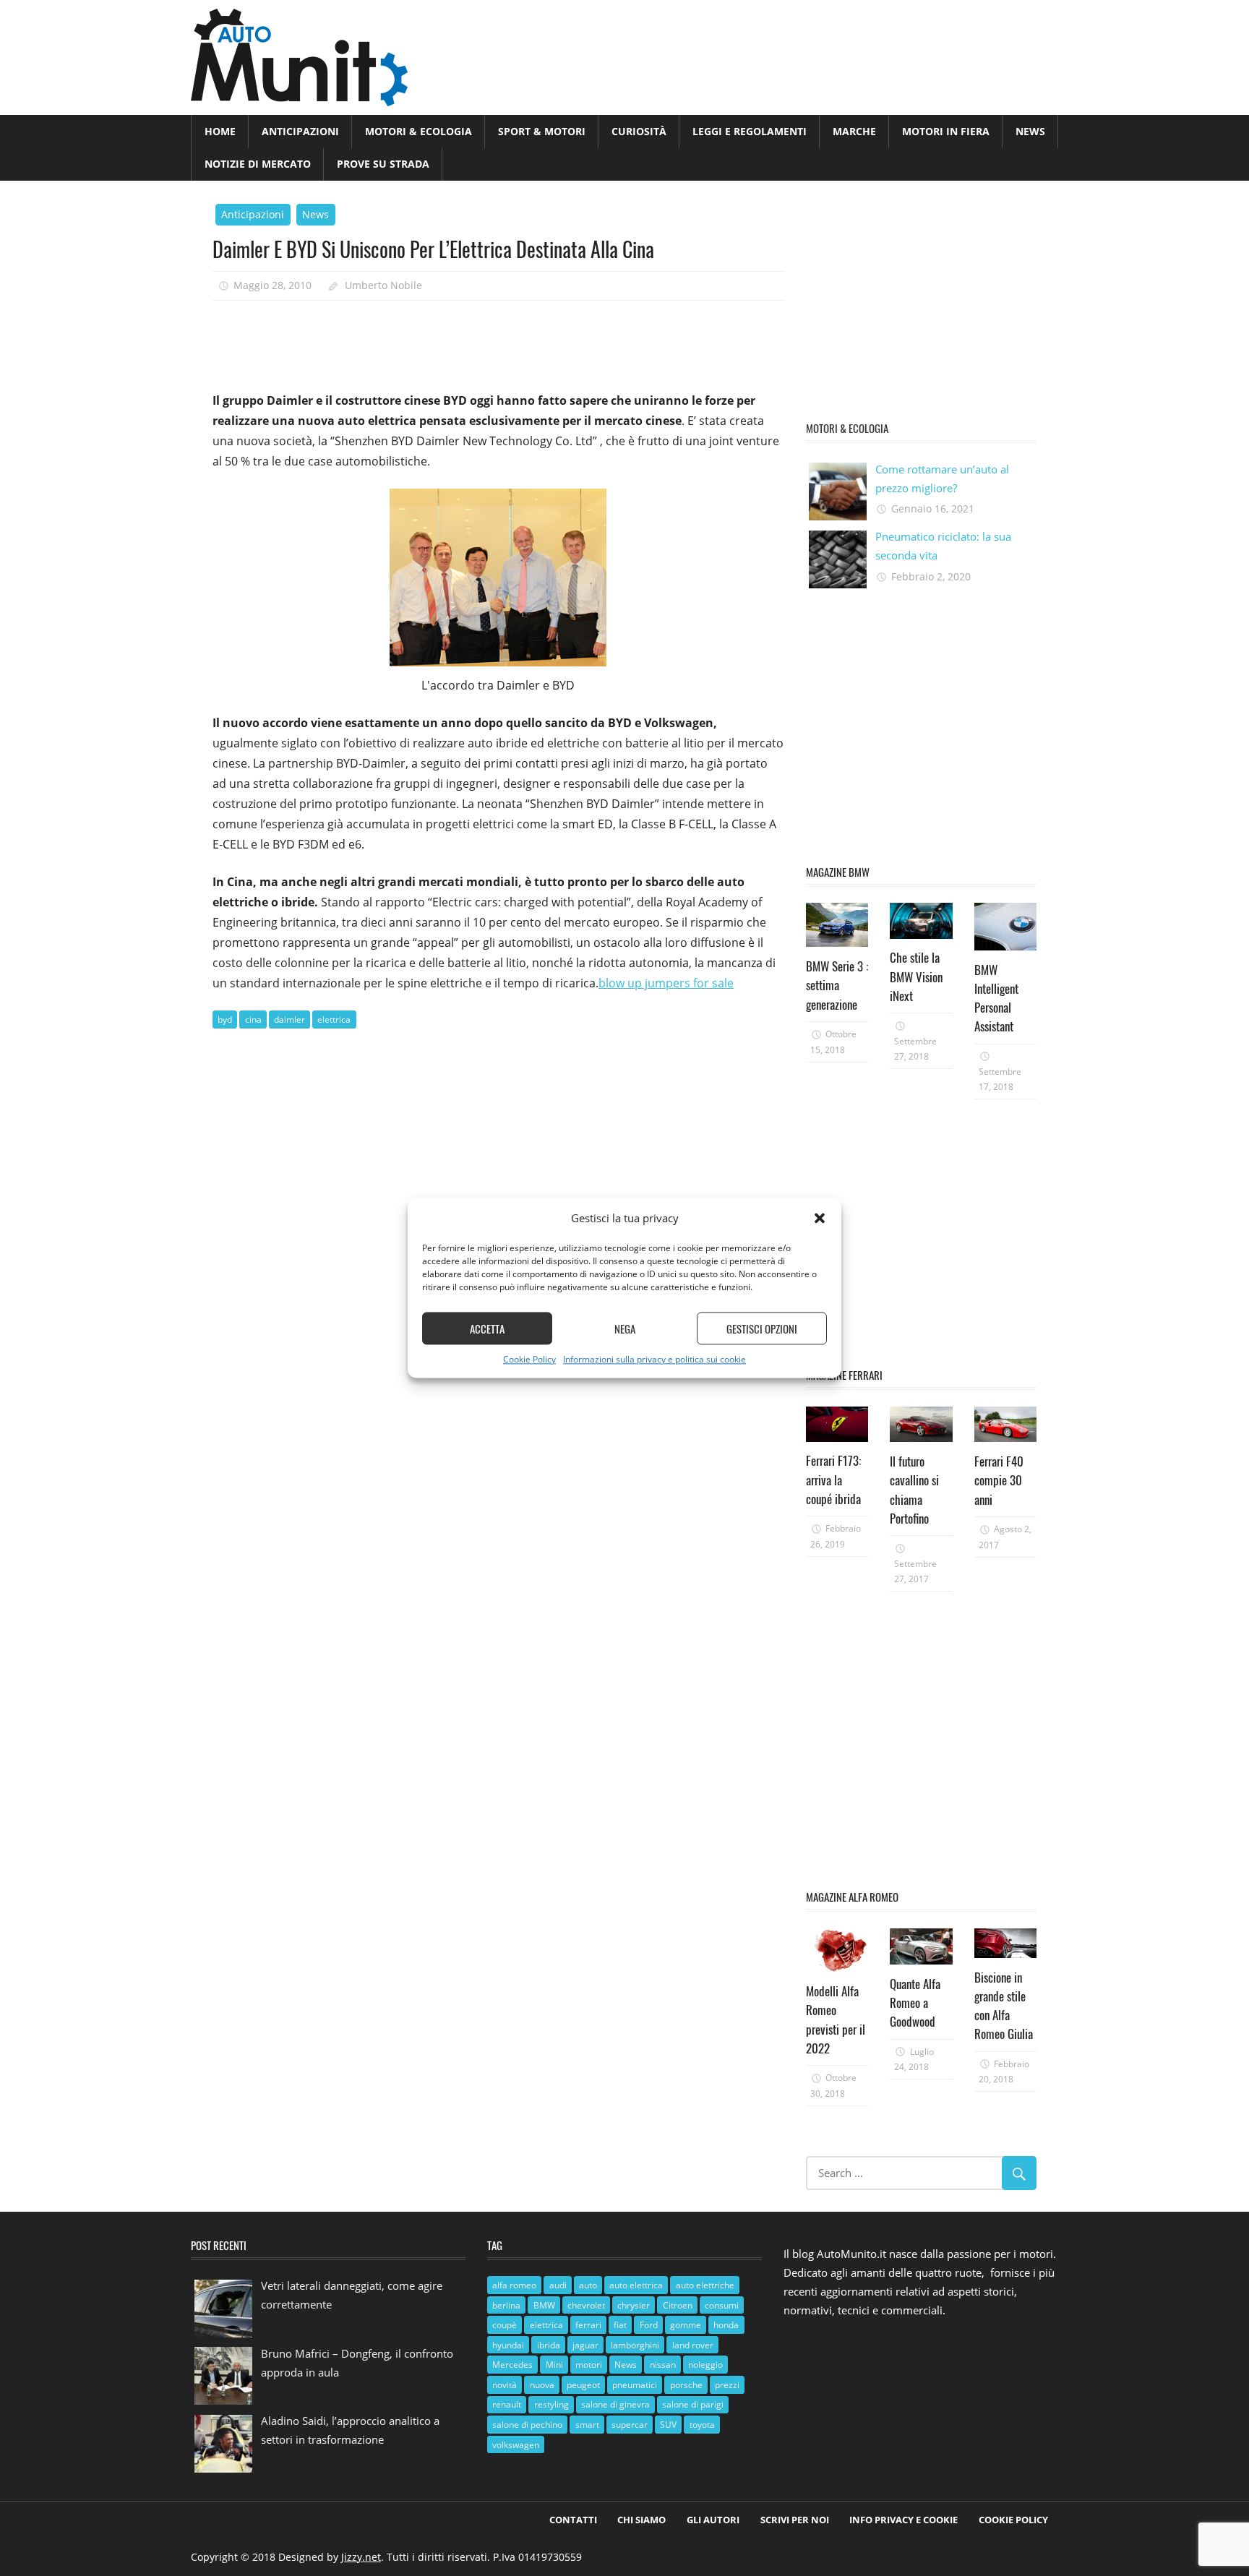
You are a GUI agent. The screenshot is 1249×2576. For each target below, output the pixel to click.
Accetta (487, 1328)
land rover (693, 2345)
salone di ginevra (615, 2404)
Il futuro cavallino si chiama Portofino (914, 1490)
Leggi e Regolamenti (750, 131)
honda (726, 2325)
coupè (505, 2325)
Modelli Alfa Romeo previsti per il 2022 (836, 2019)
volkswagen (516, 2445)
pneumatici (635, 2385)
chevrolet (586, 2305)
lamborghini (635, 2345)
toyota (702, 2425)
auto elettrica (636, 2285)
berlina (506, 2305)
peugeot (583, 2385)
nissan (663, 2365)
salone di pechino (527, 2425)
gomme (686, 2325)
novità (505, 2385)
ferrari (588, 2325)
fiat (620, 2325)
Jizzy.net (361, 2557)
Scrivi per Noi (795, 2520)
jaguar (585, 2345)
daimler (289, 1019)
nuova (542, 2385)
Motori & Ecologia (419, 131)
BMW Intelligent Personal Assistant (996, 998)
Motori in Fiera (946, 131)
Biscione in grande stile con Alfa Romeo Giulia (1004, 2006)
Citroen (678, 2305)
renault (507, 2404)
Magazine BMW (838, 872)
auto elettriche (705, 2285)
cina (253, 1019)
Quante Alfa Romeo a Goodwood (915, 2003)
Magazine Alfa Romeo (852, 1897)
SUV (668, 2425)
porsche (686, 2385)
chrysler (634, 2305)
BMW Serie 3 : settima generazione (837, 985)
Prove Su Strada (383, 164)
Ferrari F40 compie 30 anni (999, 1480)
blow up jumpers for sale (666, 983)
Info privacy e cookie (904, 2520)
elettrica (334, 1019)
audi (558, 2285)
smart (587, 2425)
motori (589, 2365)
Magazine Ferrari (844, 1375)
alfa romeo (514, 2285)
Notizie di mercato (258, 164)
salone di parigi (693, 2404)
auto (588, 2285)
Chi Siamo (641, 2520)
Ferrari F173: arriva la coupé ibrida (833, 1480)
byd (225, 1019)
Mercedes (512, 2365)
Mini (554, 2365)
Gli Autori (713, 2520)
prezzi (727, 2385)
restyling (551, 2404)
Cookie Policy (529, 1360)
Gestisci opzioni (762, 1328)
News (1030, 131)
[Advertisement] (476, 340)
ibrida (549, 2345)
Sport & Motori (542, 131)
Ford (649, 2325)
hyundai (508, 2345)
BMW (544, 2305)
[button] (820, 1219)
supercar (630, 2425)
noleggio (705, 2365)
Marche (854, 131)
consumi (722, 2305)
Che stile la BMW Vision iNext (916, 976)
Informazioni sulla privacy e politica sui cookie (654, 1360)
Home (220, 131)
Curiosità (639, 131)
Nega (625, 1328)
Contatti (573, 2520)
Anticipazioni (300, 131)
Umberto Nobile (383, 285)
